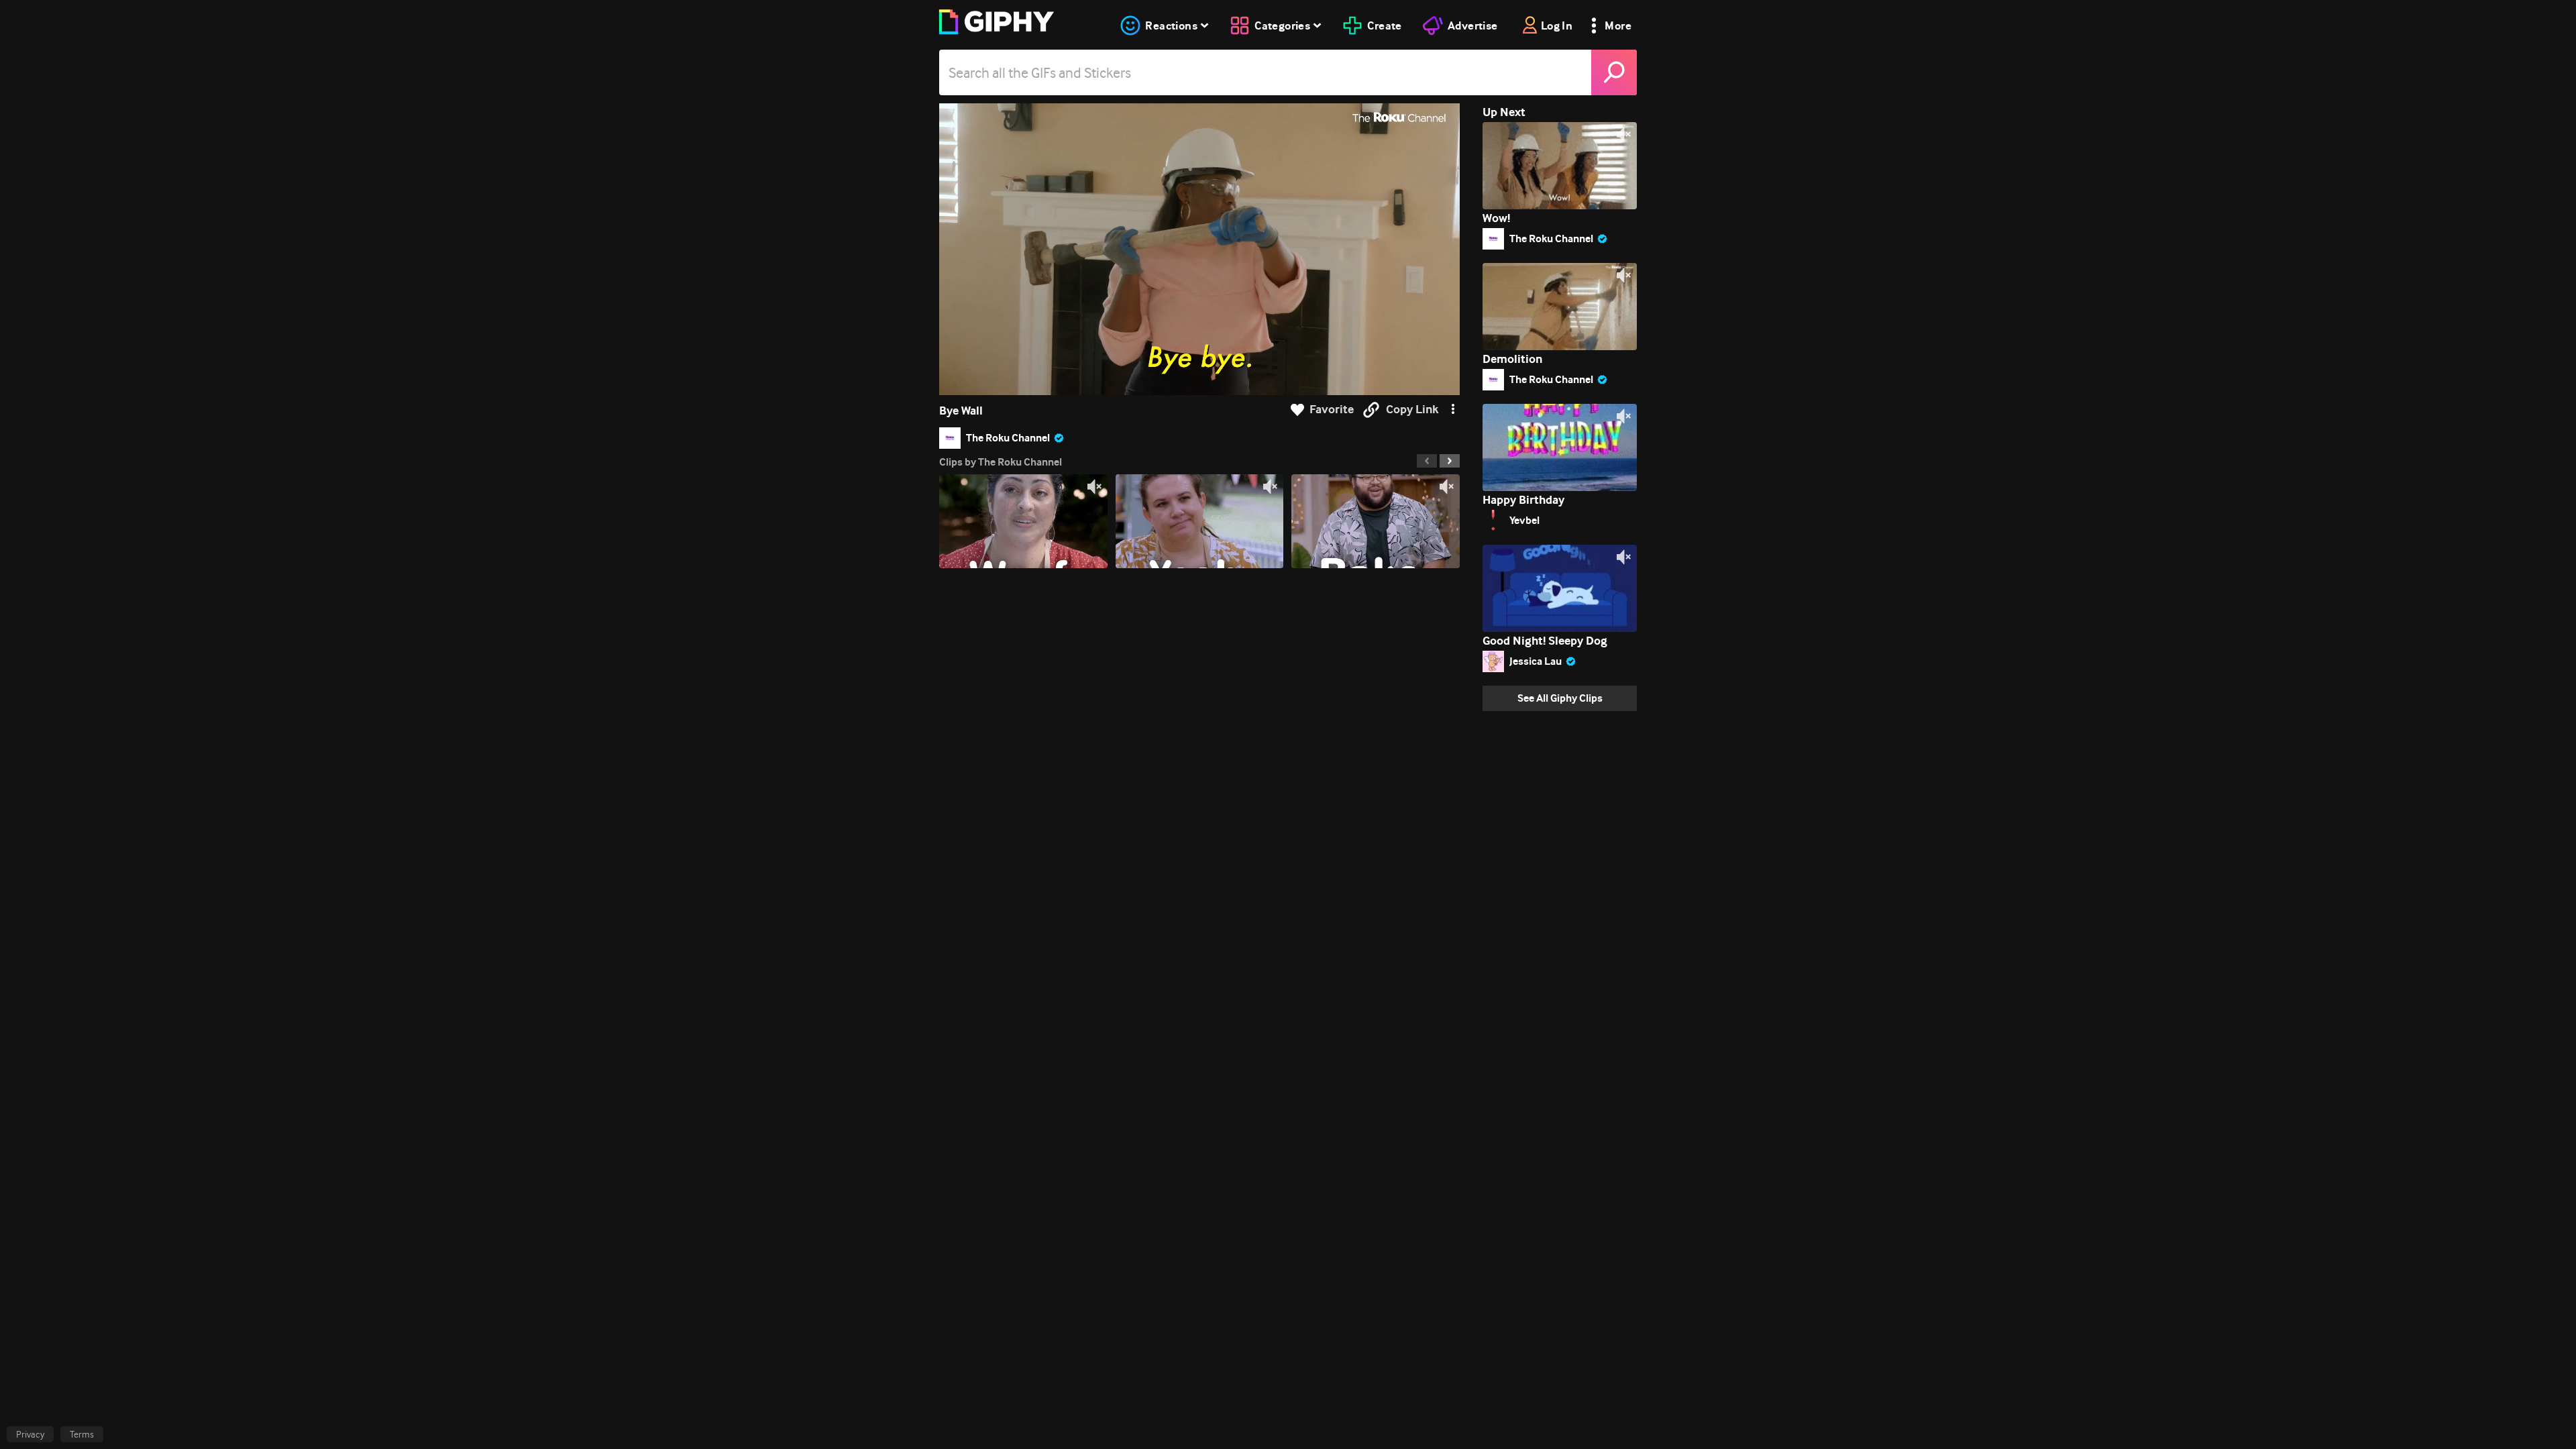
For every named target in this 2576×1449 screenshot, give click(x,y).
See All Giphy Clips (1560, 698)
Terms (82, 1434)
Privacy (30, 1434)
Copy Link (1412, 410)
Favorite (1332, 410)
